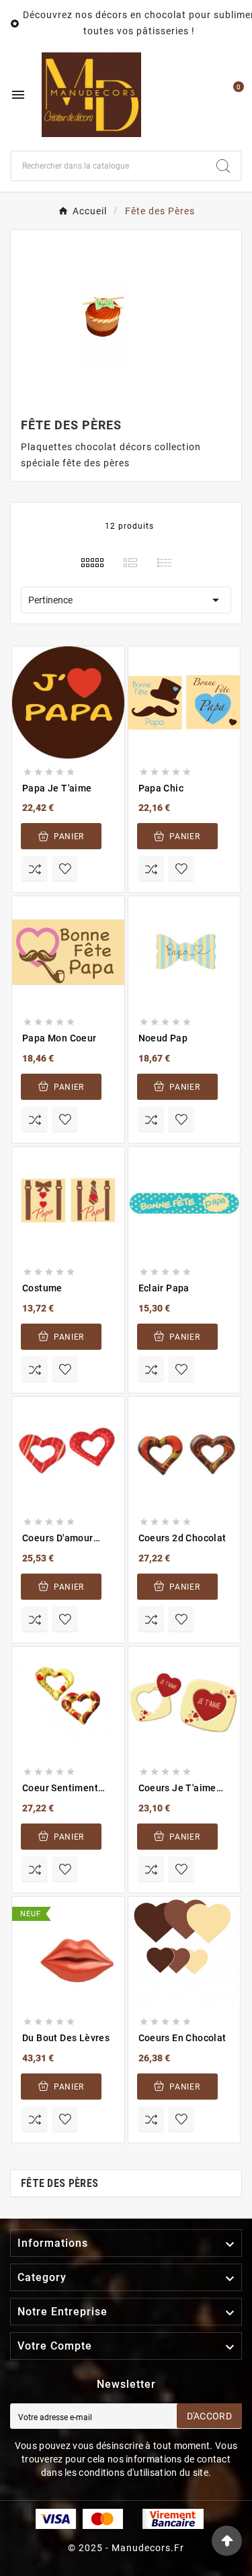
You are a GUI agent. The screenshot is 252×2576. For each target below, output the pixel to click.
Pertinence (126, 600)
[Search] (223, 166)
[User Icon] (203, 95)
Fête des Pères (59, 2183)
